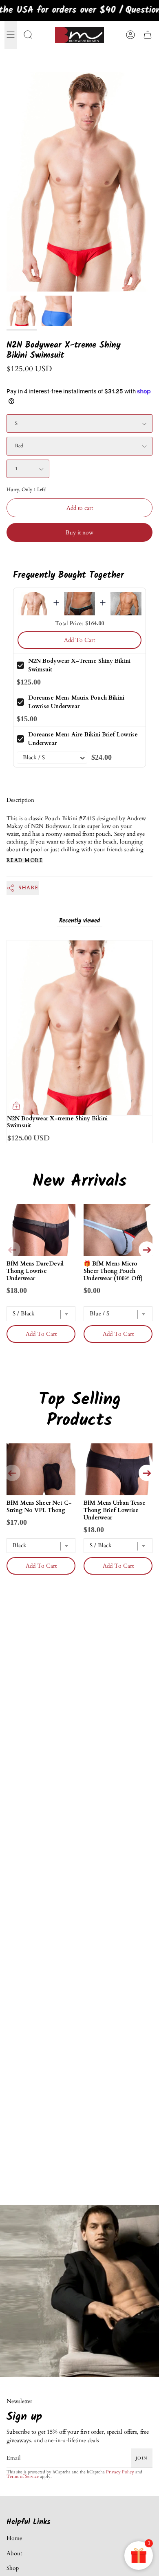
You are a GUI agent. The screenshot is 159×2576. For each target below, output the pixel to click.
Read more (25, 860)
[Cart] (148, 35)
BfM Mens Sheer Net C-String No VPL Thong (39, 1507)
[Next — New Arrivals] (147, 1250)
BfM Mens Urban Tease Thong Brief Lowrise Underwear (115, 1510)
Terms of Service (23, 2477)
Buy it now (79, 533)
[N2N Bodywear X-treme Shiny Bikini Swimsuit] (22, 311)
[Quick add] (16, 1106)
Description (20, 800)
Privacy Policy (120, 2472)
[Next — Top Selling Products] (147, 1473)
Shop (13, 2568)
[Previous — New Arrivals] (12, 1250)
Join (142, 2458)
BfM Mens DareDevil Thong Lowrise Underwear (35, 1271)
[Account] (130, 35)
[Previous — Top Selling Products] (12, 1473)
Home (14, 2538)
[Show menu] (11, 35)
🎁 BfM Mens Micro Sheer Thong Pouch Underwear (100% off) (113, 1271)
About (14, 2553)
